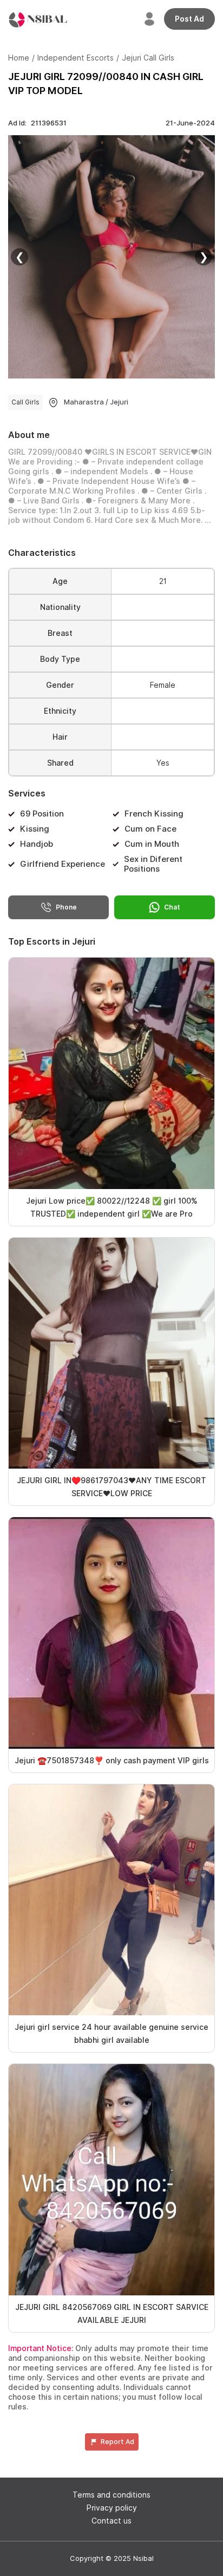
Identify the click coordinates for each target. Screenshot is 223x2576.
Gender (60, 685)
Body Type (60, 659)
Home (19, 58)
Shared (60, 763)
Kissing (35, 829)
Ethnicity (60, 711)
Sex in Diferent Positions (153, 864)
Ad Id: (37, 123)
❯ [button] (204, 257)
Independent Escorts (76, 58)
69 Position (42, 814)
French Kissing (154, 814)
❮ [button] (20, 257)
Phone (66, 907)
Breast (60, 633)
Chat (172, 907)
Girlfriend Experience (63, 864)
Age (60, 581)
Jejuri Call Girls (148, 58)
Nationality (60, 607)
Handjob (37, 844)
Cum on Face (150, 829)
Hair (60, 737)
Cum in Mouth (152, 844)
